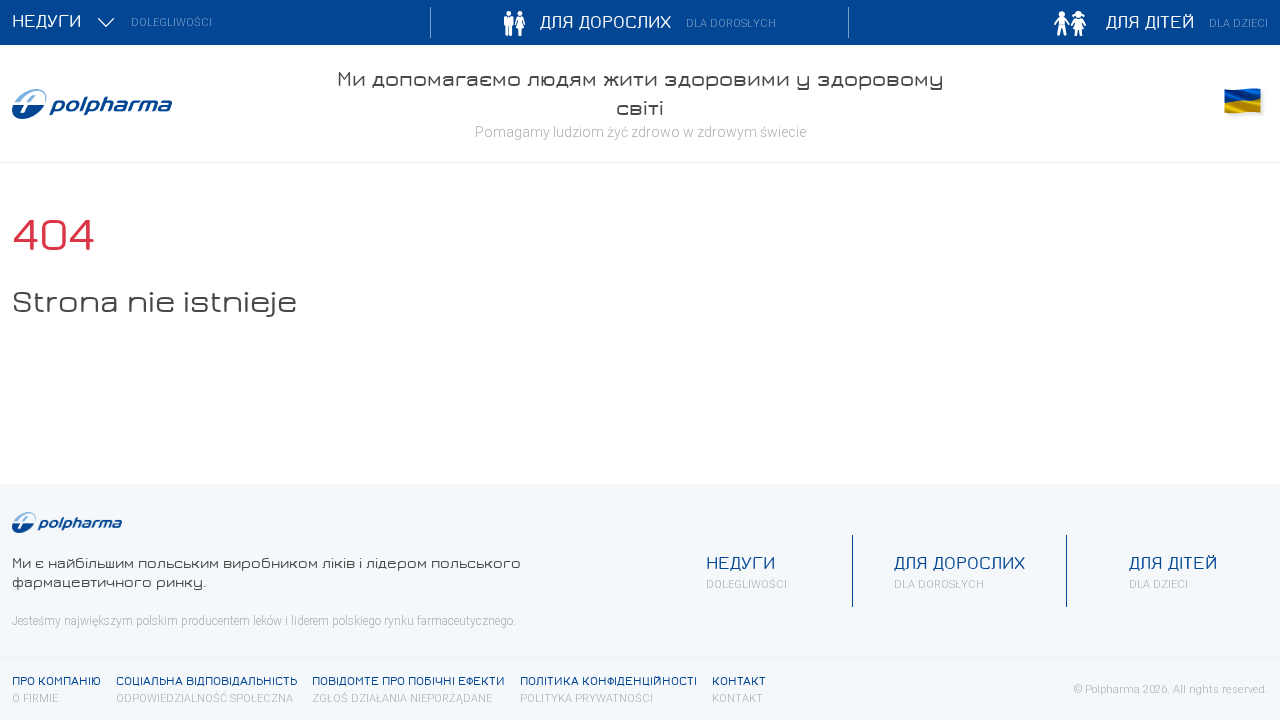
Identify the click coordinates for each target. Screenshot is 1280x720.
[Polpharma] (160, 104)
